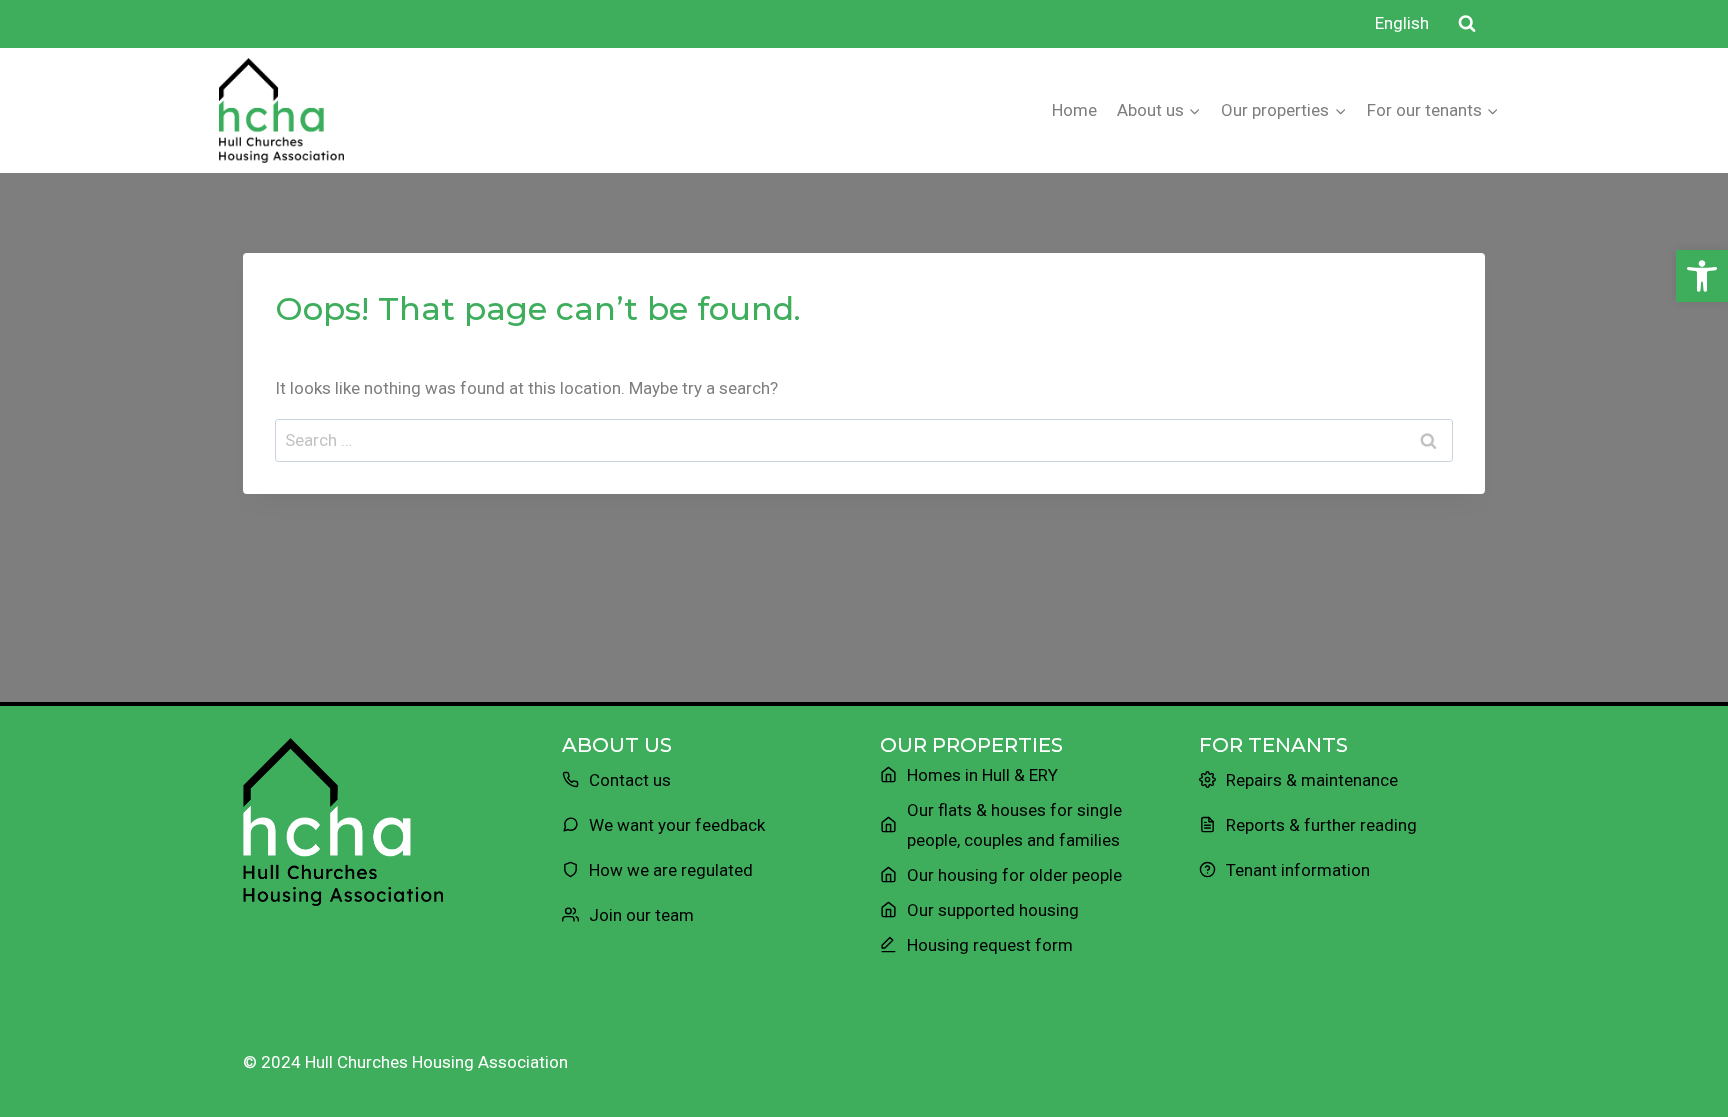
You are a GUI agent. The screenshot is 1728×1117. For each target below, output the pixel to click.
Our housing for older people (1014, 875)
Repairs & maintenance (1312, 780)
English (1402, 23)
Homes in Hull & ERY (982, 775)
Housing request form (990, 945)
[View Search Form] (1467, 24)
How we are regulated (671, 870)
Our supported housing (993, 910)
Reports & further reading (1321, 825)
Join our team (641, 915)
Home (1074, 110)
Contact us (630, 780)
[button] (1702, 276)
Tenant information (1298, 870)
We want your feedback (677, 825)
